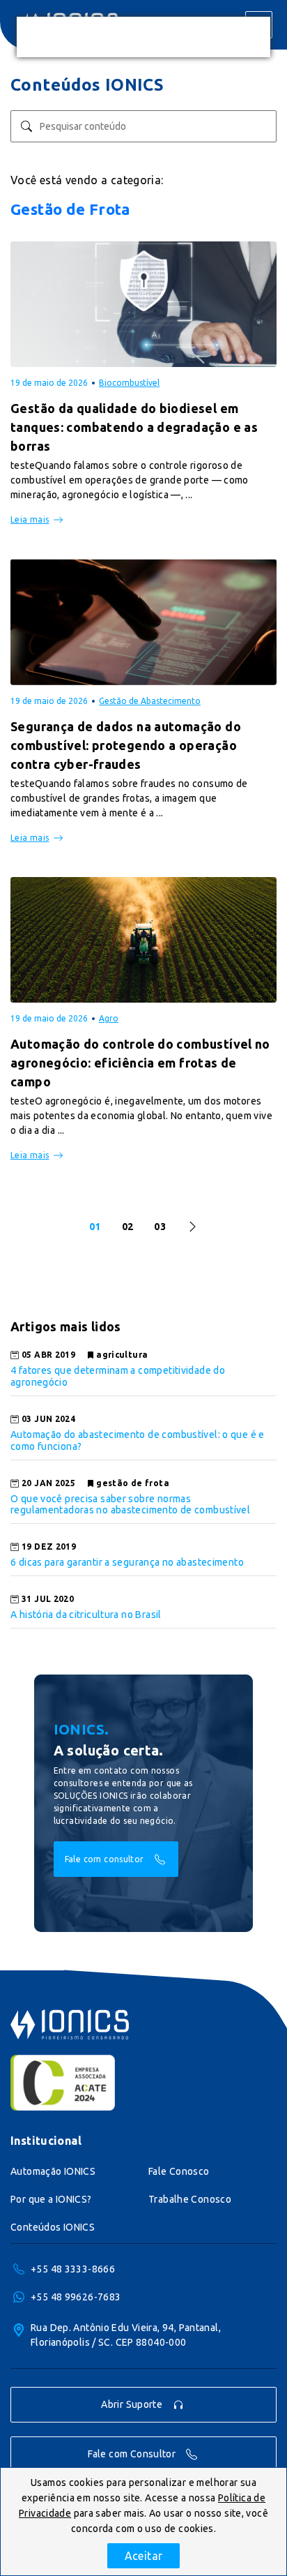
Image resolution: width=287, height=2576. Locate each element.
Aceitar (144, 2556)
